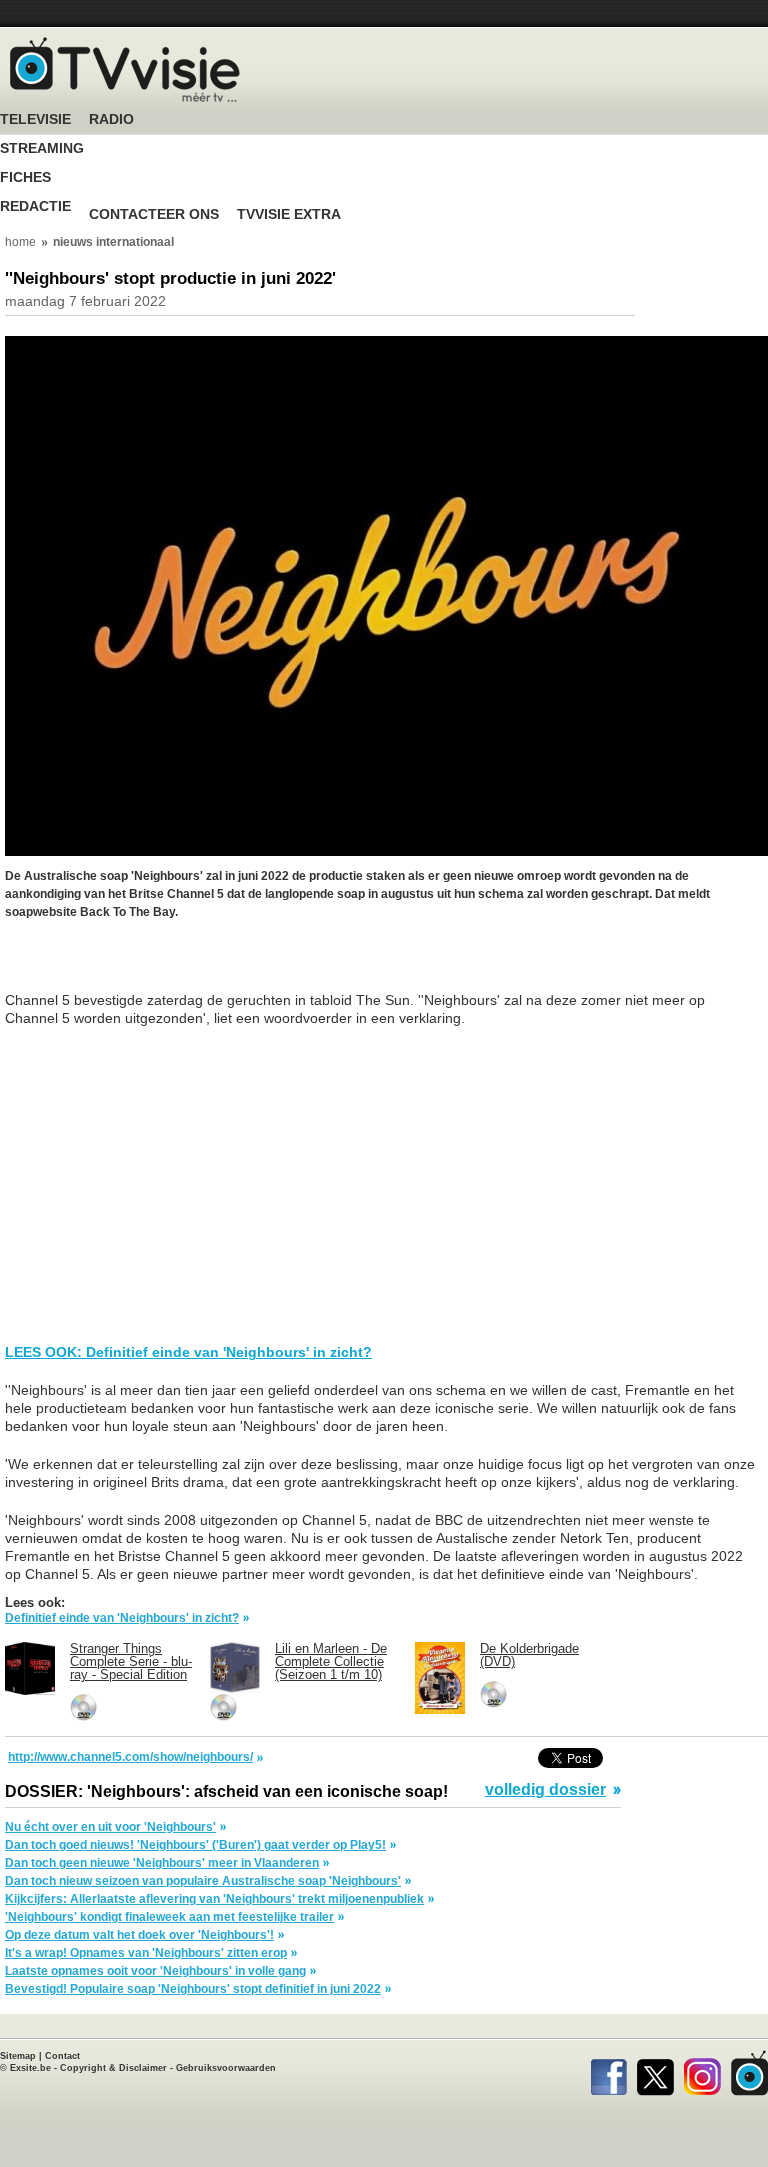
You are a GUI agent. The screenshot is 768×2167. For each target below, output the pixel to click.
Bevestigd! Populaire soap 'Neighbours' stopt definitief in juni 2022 (193, 1989)
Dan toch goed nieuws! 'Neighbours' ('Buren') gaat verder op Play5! (195, 1845)
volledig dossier (545, 1790)
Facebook (608, 2073)
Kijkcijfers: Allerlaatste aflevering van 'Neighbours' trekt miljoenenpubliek (214, 1899)
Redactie (35, 206)
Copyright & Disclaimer (113, 2068)
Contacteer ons (154, 214)
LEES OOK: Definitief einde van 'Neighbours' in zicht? (188, 1352)
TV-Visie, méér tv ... (125, 69)
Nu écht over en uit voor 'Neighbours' (110, 1827)
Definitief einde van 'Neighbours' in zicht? (122, 1618)
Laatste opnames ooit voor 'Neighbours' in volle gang (155, 1971)
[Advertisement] (165, 966)
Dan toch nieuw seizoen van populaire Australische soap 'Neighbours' (203, 1881)
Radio (111, 119)
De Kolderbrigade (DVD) (529, 1655)
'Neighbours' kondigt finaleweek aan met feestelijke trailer (169, 1917)
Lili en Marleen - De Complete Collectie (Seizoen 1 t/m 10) (331, 1661)
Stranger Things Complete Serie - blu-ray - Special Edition (131, 1661)
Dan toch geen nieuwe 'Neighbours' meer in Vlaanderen (162, 1863)
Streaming (42, 148)
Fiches (25, 177)
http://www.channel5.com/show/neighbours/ (130, 1757)
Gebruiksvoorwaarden (226, 2068)
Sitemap (18, 2056)
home (20, 242)
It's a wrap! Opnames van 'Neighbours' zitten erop (146, 1953)
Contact (62, 2056)
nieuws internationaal (113, 242)
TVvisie (749, 2073)
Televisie (35, 119)
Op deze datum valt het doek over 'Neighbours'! (139, 1935)
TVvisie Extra (289, 214)
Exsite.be (30, 2068)
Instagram (702, 2073)
